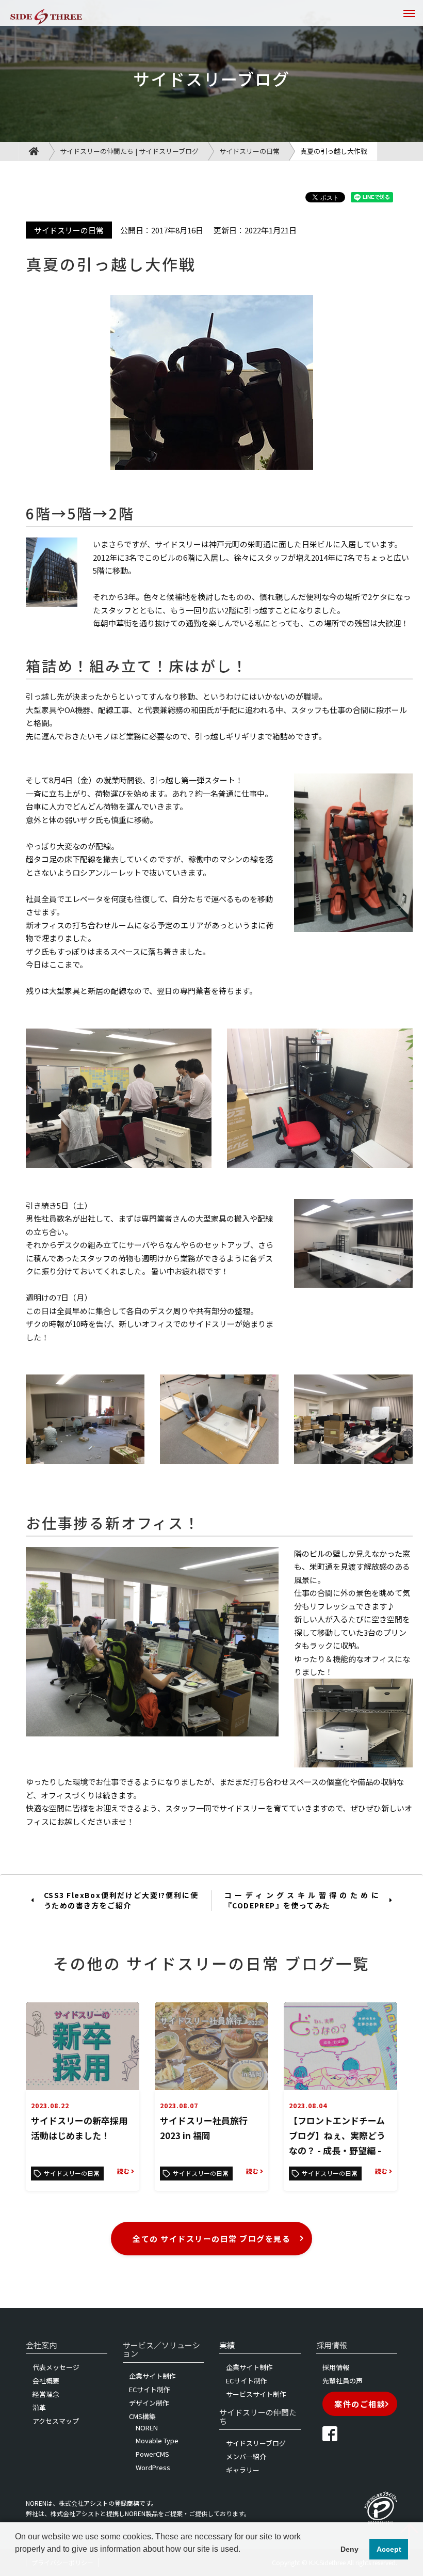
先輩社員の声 (343, 2381)
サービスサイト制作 (256, 2394)
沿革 (39, 2407)
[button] (17, 2563)
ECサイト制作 (150, 2389)
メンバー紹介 (246, 2456)
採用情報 (336, 2367)
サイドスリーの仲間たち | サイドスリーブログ (129, 151)
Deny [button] (349, 2549)
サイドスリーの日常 (249, 151)
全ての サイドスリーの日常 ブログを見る (211, 2239)
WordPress (153, 2467)
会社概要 (46, 2381)
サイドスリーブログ (256, 2443)
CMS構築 (142, 2416)
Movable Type (157, 2440)
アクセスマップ (56, 2421)
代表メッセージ (56, 2367)
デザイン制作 (149, 2403)
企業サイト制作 (152, 2376)
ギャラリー (243, 2470)
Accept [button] (389, 2549)
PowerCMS (152, 2454)
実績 (227, 2345)
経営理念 (46, 2394)
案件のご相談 (360, 2404)
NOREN (147, 2428)
